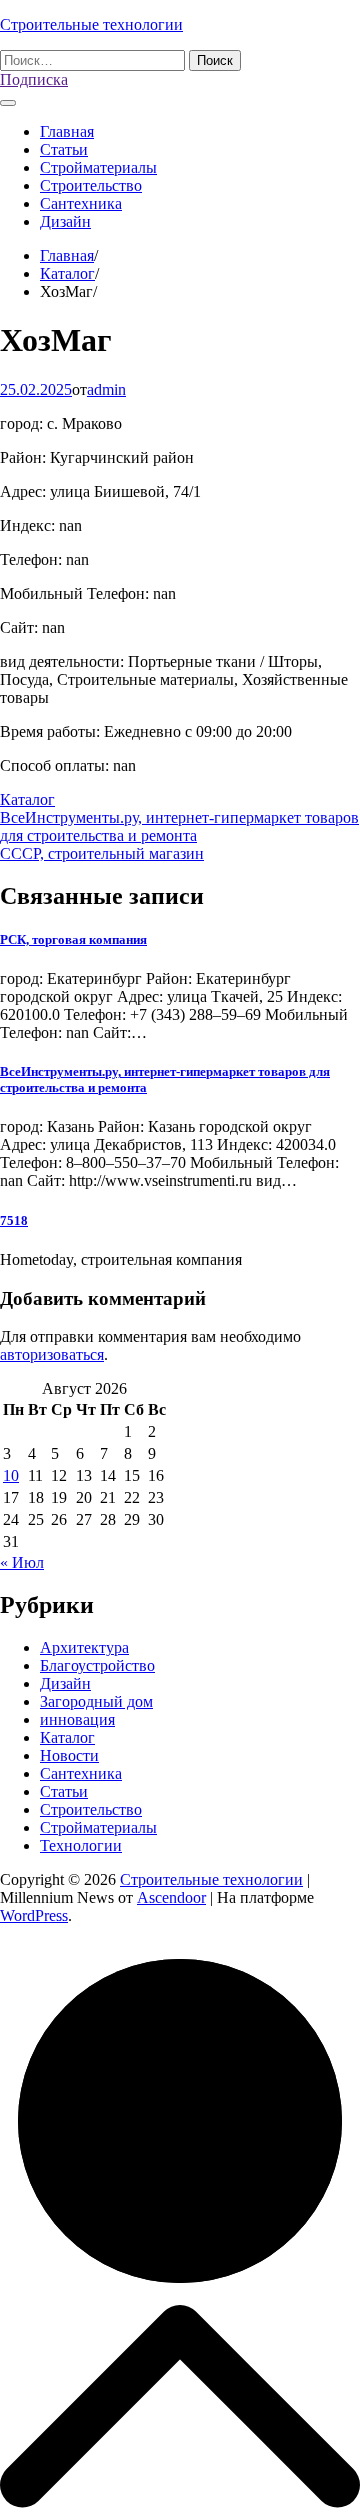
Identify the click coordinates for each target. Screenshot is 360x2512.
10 (11, 1475)
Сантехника (81, 203)
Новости (69, 1755)
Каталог (27, 799)
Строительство (91, 185)
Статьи (64, 149)
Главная (67, 131)
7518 (14, 1220)
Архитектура (84, 1647)
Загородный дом (96, 1701)
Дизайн (65, 221)
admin (106, 389)
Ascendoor (171, 1897)
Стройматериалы (98, 167)
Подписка (34, 79)
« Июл (22, 1562)
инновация (77, 1719)
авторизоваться (52, 1354)
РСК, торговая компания (73, 939)
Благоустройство (97, 1665)
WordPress (34, 1915)
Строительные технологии (91, 24)
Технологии (81, 1845)
